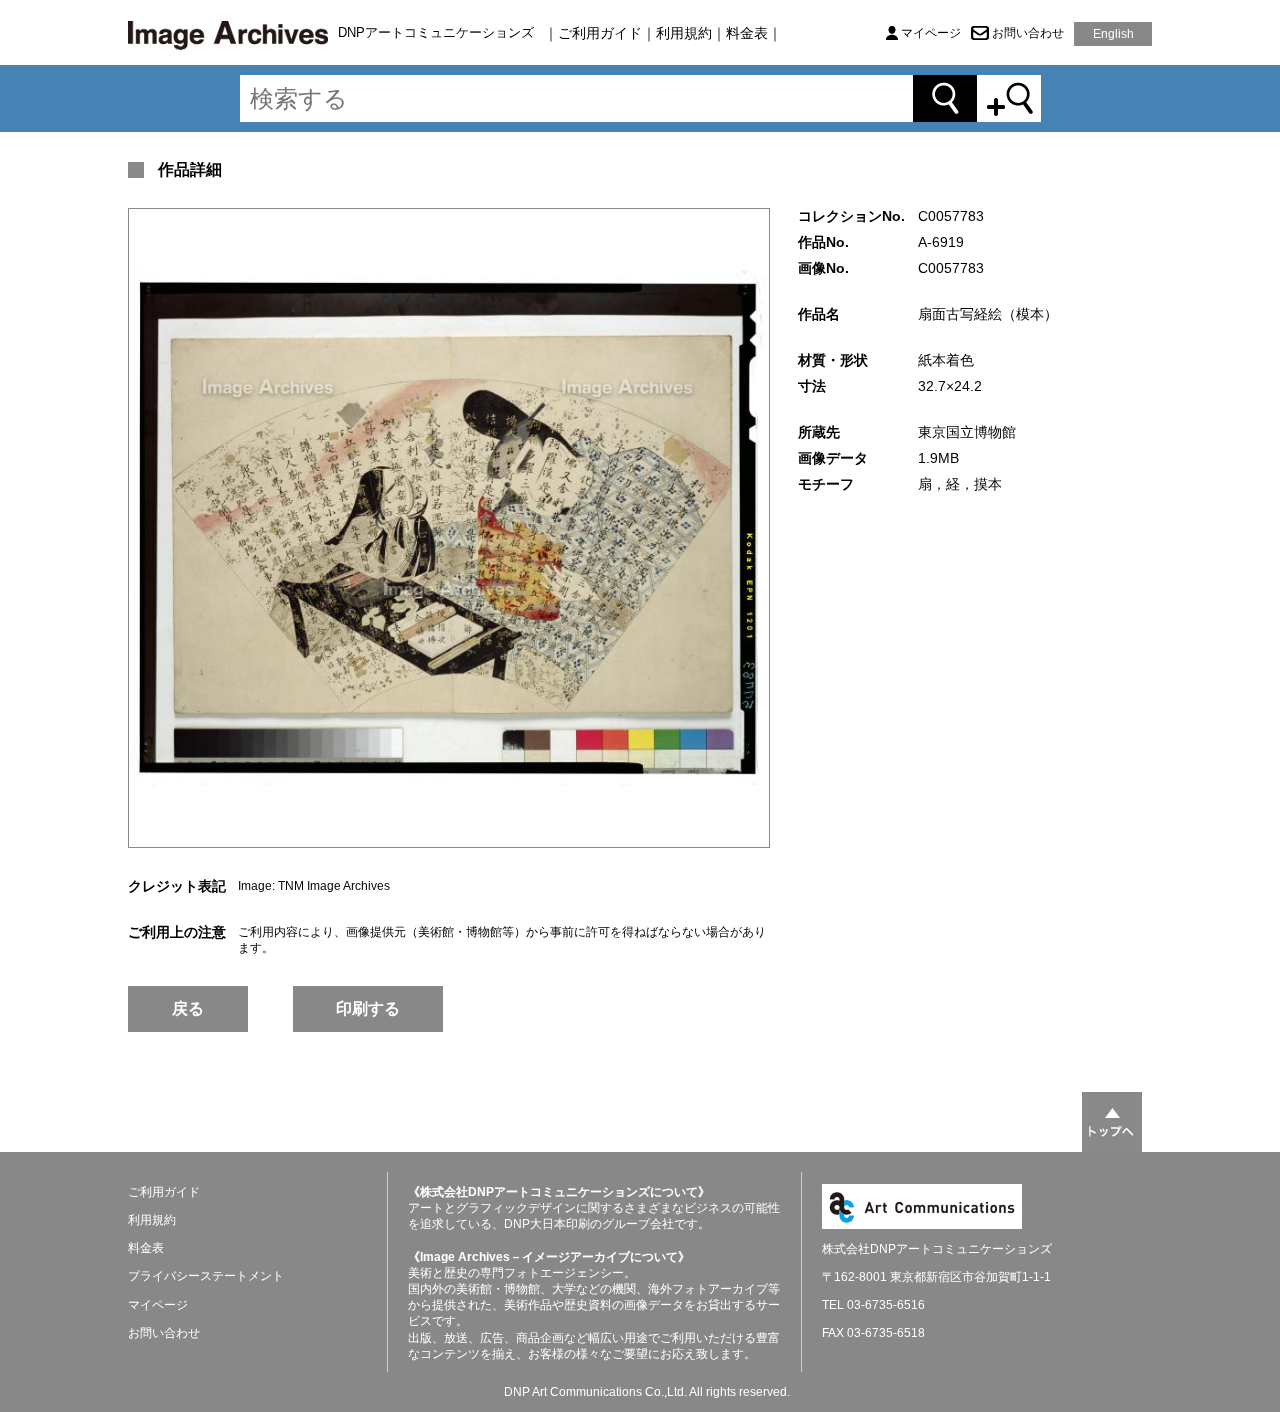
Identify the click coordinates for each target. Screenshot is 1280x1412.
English (1113, 34)
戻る (188, 1008)
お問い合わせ (1028, 33)
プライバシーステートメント (206, 1276)
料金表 (747, 33)
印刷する (368, 1008)
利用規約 (684, 33)
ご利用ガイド (600, 33)
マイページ (931, 33)
